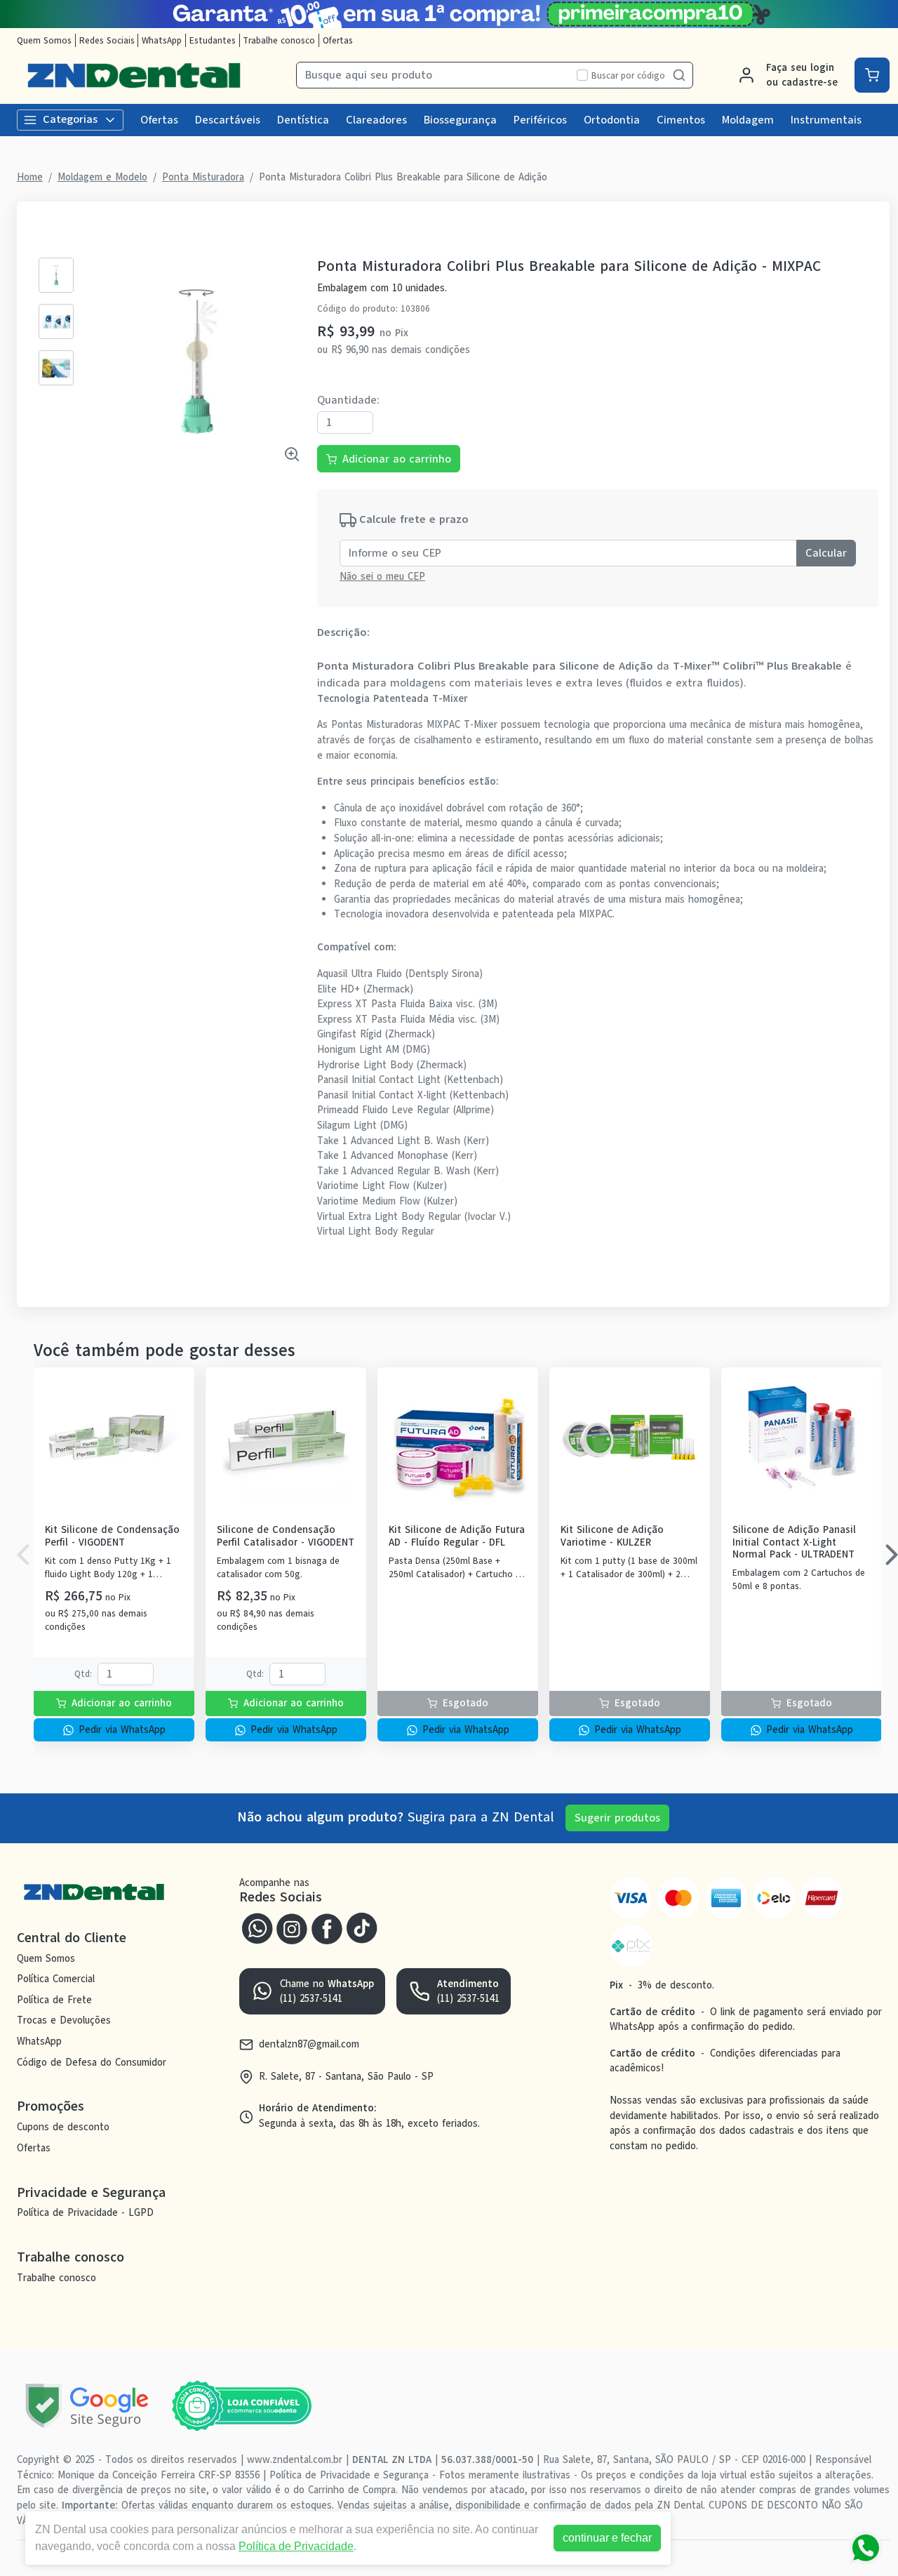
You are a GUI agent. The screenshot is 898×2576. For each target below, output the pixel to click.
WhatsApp (162, 40)
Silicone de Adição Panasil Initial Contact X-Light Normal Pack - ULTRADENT (794, 1542)
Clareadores (376, 120)
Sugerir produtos (617, 1818)
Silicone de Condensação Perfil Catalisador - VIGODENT (286, 1536)
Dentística (303, 120)
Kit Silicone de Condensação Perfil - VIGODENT (112, 1536)
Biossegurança (460, 120)
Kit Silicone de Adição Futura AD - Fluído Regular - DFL (457, 1536)
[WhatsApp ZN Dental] (257, 1927)
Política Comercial (56, 1979)
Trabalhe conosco (279, 40)
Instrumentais (826, 120)
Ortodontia (612, 120)
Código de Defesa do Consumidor (92, 2062)
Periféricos (540, 120)
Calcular (826, 553)
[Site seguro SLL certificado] (87, 2406)
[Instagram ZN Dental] (292, 1927)
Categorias (70, 119)
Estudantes (213, 40)
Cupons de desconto (63, 2127)
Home (30, 177)
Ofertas (338, 40)
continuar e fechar (607, 2538)
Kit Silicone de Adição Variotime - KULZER (612, 1536)
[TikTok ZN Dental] (362, 1927)
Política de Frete (54, 2000)
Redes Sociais (107, 40)
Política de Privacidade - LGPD (85, 2213)
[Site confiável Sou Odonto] (241, 2406)
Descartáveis (228, 120)
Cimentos (681, 120)
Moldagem (748, 120)
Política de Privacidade (296, 2546)
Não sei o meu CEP (382, 576)
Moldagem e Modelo (102, 177)
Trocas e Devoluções (64, 2021)
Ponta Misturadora (203, 177)
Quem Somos (44, 40)
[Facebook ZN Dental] (327, 1927)
